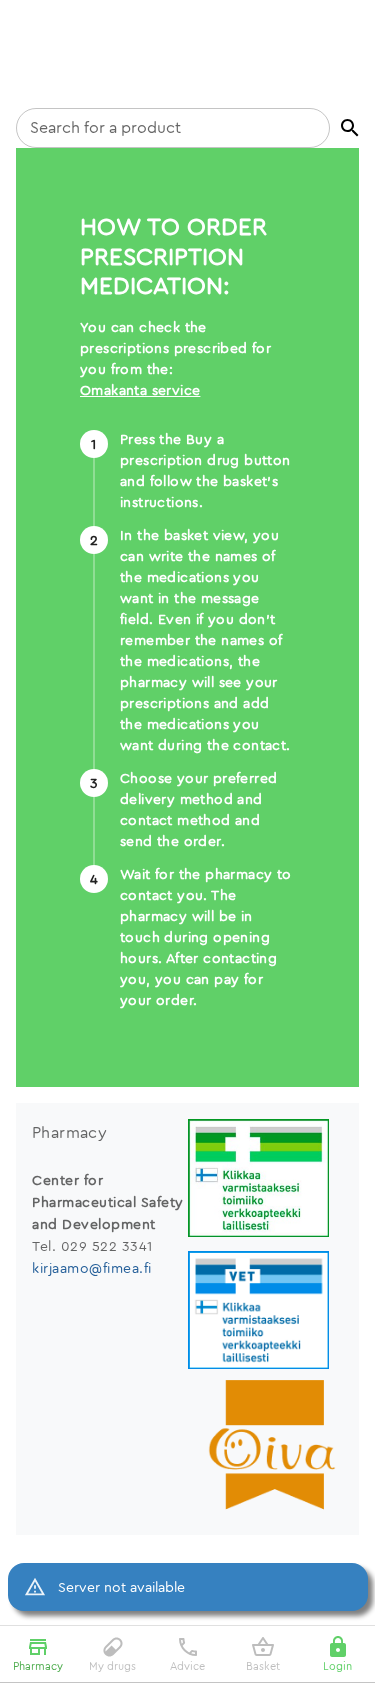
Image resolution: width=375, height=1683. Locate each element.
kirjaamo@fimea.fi (92, 1268)
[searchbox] (173, 128)
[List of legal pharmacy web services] (266, 1180)
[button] (350, 128)
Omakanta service (140, 390)
